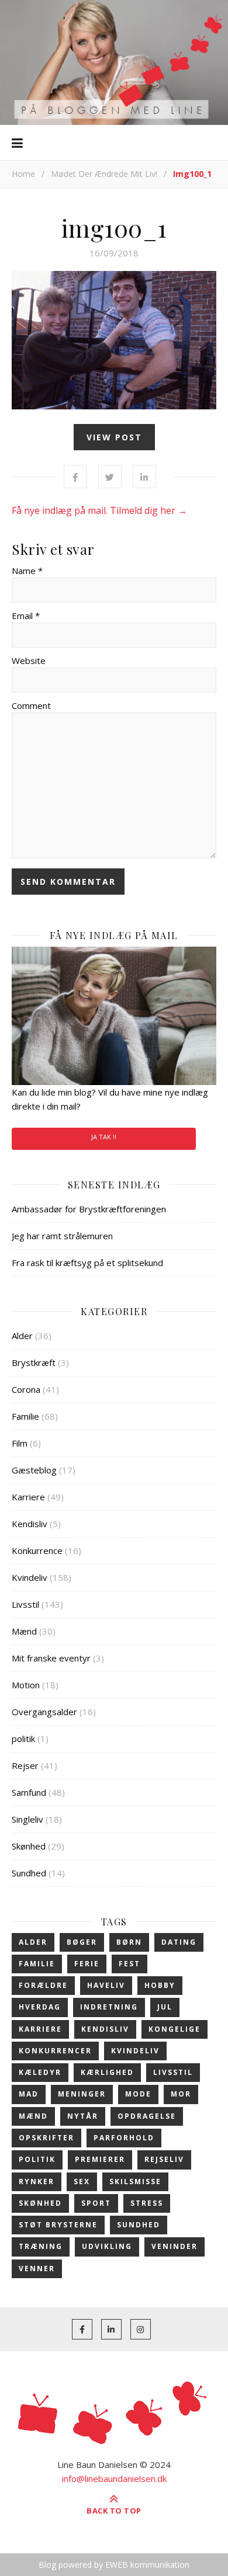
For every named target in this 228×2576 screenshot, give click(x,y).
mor (181, 2094)
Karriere (28, 1497)
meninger (82, 2094)
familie (37, 1964)
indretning (109, 2007)
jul (165, 2007)
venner (37, 2269)
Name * (27, 571)
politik (23, 1739)
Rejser (25, 1765)
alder (33, 1942)
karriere (40, 2029)
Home (23, 174)
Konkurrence (37, 1551)
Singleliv (27, 1819)
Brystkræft (34, 1362)
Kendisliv (30, 1524)
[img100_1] (114, 340)
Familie (25, 1416)
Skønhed (29, 1846)
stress (147, 2203)
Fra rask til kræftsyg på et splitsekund (87, 1263)
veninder (175, 2246)
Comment (31, 705)
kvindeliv (135, 2051)
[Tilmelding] (114, 1016)
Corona (26, 1389)
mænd (33, 2116)
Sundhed (29, 1873)
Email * (26, 616)
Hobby (160, 1985)
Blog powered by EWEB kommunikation (114, 2565)
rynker (37, 2182)
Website (29, 660)
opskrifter (46, 2138)
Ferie (87, 1964)
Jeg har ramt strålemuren (62, 1236)
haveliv (106, 1985)
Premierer (100, 2159)
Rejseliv (164, 2159)
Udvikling (107, 2246)
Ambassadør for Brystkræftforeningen (89, 1209)
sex (82, 2182)
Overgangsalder (44, 1712)
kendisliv (105, 2029)
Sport (96, 2203)
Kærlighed (107, 2072)
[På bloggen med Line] (114, 62)
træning (41, 2246)
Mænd (24, 1631)
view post (114, 437)
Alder (22, 1336)
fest (129, 1964)
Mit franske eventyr (51, 1658)
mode (138, 2094)
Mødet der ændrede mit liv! (104, 174)
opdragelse (147, 2116)
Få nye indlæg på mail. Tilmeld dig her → (99, 510)
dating (179, 1942)
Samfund (29, 1792)
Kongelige (175, 2029)
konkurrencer (55, 2051)
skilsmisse (135, 2182)
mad (29, 2094)
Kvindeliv (30, 1577)
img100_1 (114, 228)
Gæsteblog (34, 1470)
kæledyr (40, 2072)
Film (20, 1443)
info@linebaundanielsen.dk (114, 2478)
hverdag (40, 2007)
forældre (43, 1985)
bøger (82, 1942)
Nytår (83, 2116)
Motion (26, 1685)
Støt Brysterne (58, 2225)
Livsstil (25, 1604)
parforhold (124, 2138)
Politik (37, 2159)
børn (129, 1942)
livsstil (173, 2072)
